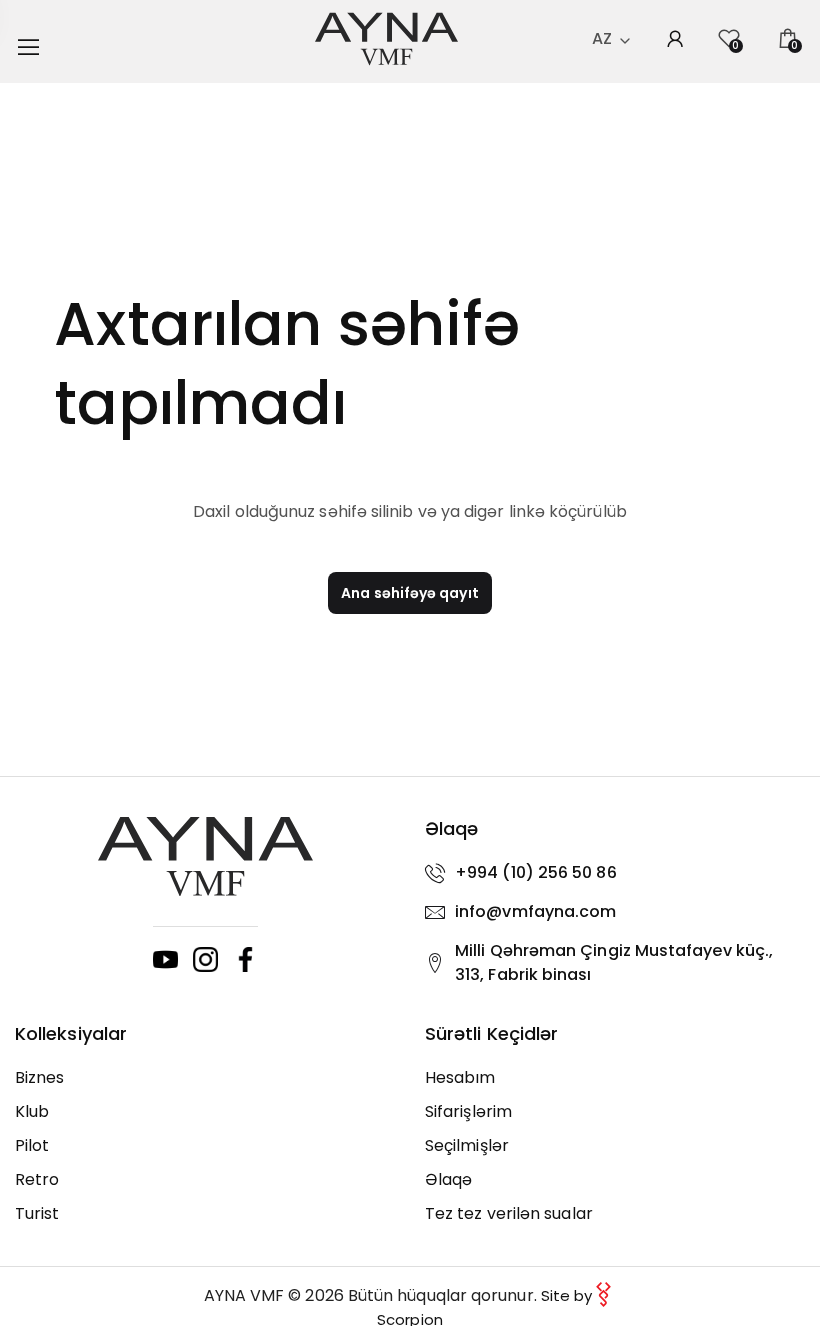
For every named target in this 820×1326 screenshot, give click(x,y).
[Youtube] (165, 959)
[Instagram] (205, 959)
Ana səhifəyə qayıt (409, 593)
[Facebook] (245, 959)
